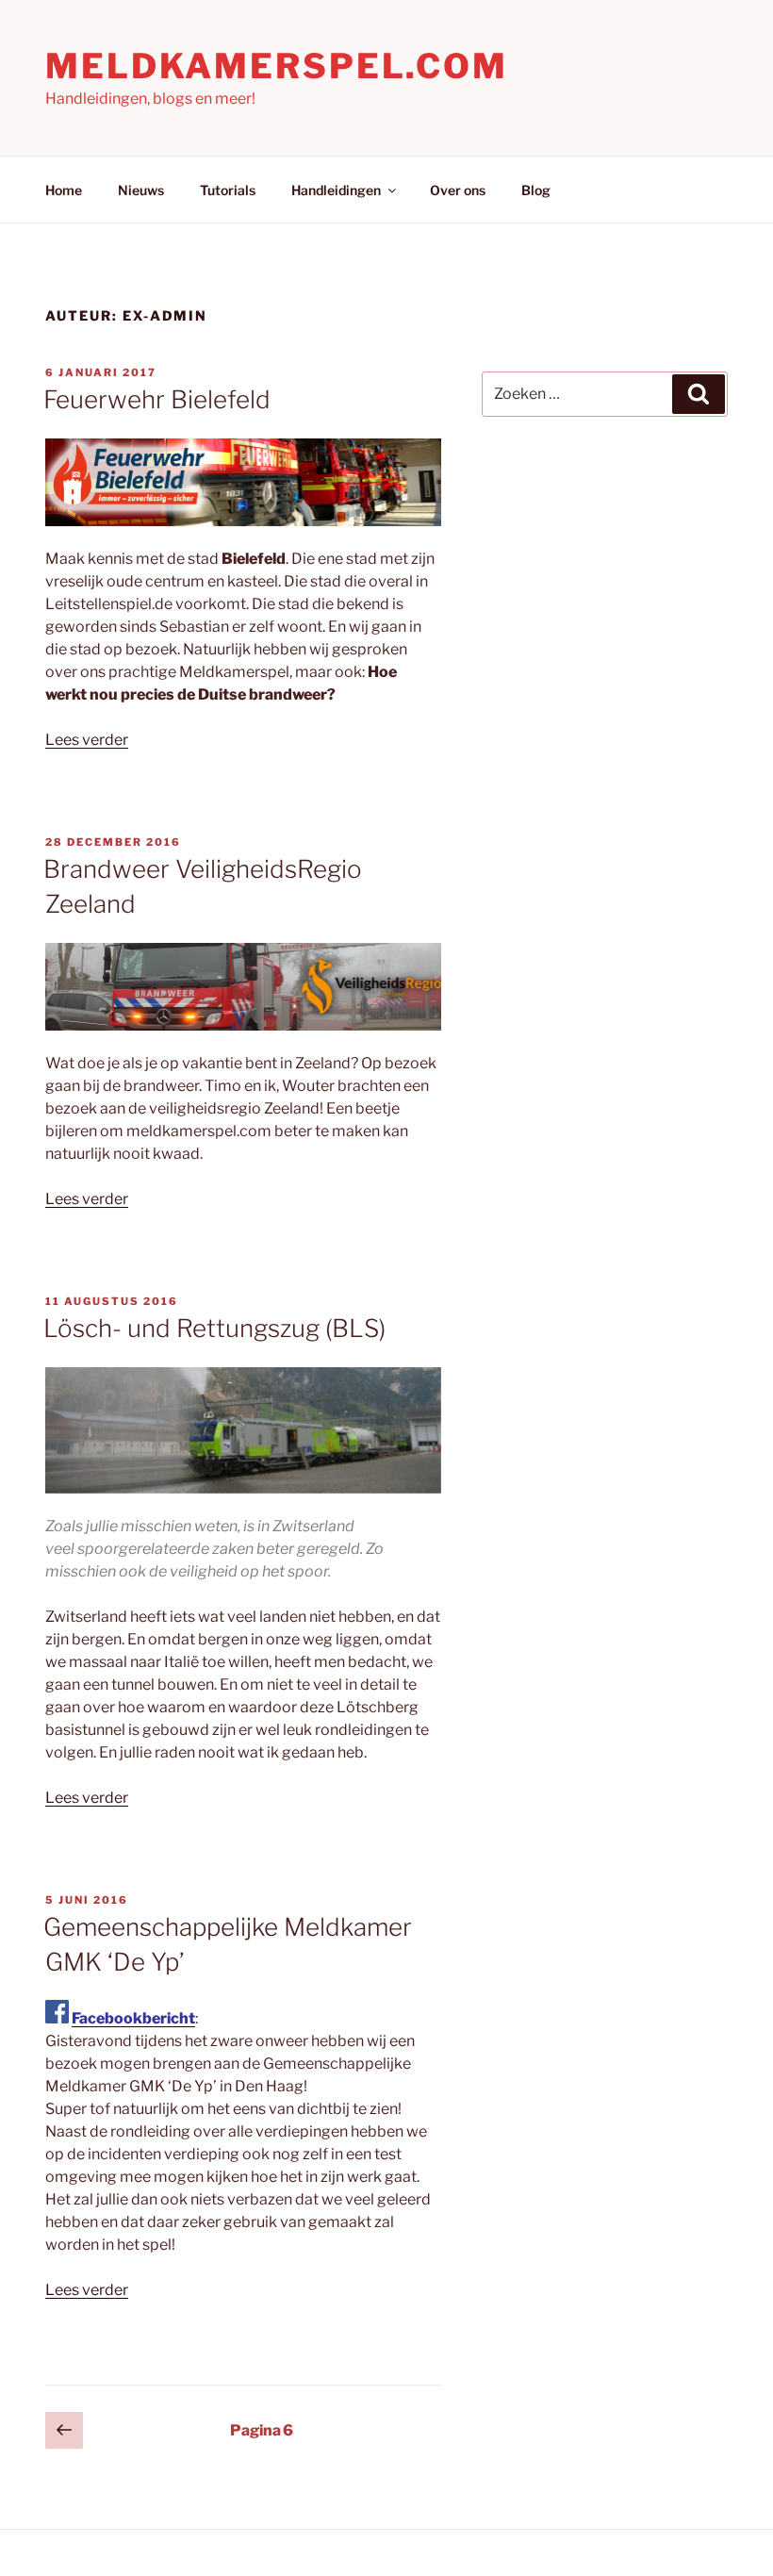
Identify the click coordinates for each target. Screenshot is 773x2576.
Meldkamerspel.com (277, 66)
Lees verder (87, 740)
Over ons (458, 190)
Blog (536, 190)
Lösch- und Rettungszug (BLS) (214, 1328)
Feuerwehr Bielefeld (157, 399)
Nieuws (141, 190)
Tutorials (228, 190)
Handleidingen (336, 190)
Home (64, 190)
